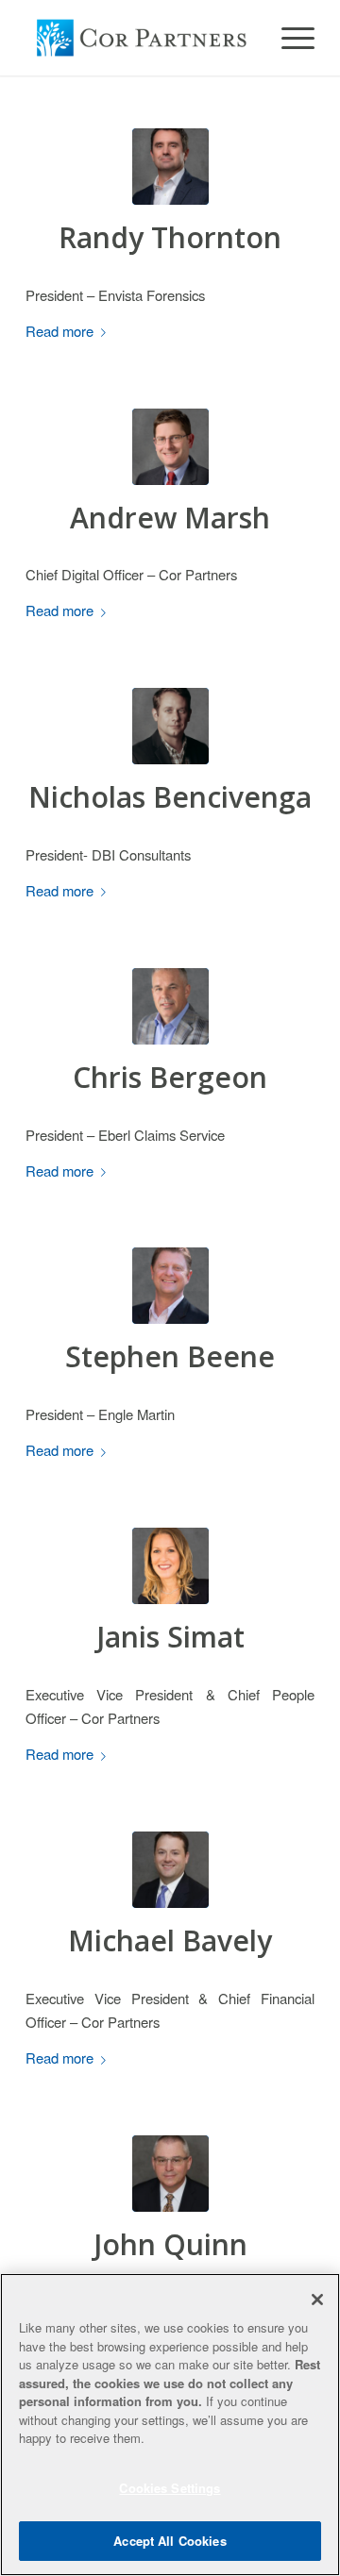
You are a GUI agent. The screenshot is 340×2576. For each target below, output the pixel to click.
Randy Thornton (170, 237)
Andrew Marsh (170, 518)
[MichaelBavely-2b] (170, 1870)
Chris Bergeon (170, 1077)
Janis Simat (170, 1637)
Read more (59, 331)
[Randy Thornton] (170, 167)
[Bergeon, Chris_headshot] (170, 1006)
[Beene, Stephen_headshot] (170, 1286)
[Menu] (289, 38)
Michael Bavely (170, 1940)
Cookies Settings (170, 2488)
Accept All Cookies (170, 2541)
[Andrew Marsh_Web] (170, 447)
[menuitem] (289, 38)
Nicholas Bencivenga (170, 797)
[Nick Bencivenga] (170, 726)
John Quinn (170, 2244)
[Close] (317, 2300)
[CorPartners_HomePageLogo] (141, 38)
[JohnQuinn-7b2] (170, 2174)
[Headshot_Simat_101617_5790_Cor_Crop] (170, 1566)
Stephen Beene (170, 1356)
